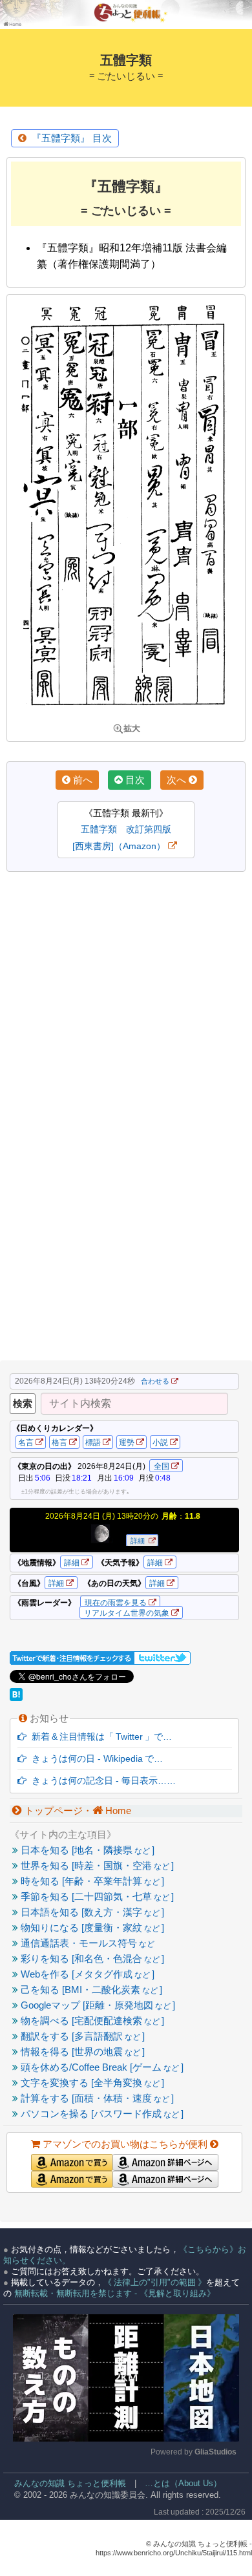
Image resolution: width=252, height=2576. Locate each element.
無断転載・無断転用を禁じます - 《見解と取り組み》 (113, 2293)
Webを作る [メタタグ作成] (86, 1974)
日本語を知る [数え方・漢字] (91, 1912)
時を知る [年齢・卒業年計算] (91, 1881)
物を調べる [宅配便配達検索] (91, 2021)
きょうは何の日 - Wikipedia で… (95, 1758)
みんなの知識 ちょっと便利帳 (65, 2483)
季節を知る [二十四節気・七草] (96, 1896)
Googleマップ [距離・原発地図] (97, 2005)
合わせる (155, 1381)
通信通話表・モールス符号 (86, 1943)
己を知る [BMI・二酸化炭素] (90, 1990)
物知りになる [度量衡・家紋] (91, 1927)
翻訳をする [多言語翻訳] (81, 2036)
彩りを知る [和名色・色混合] (91, 1958)
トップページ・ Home (77, 1811)
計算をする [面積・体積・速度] (96, 2098)
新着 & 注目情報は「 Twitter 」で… (99, 1737)
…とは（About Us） (183, 2483)
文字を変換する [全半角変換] (91, 2083)
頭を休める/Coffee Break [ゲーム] (101, 2067)
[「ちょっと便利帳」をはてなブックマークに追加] (17, 1697)
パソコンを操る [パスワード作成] (101, 2114)
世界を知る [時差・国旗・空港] (96, 1865)
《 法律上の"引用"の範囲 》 (155, 2282)
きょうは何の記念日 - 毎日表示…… (101, 1780)
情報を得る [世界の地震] (81, 2052)
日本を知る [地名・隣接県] (86, 1850)
